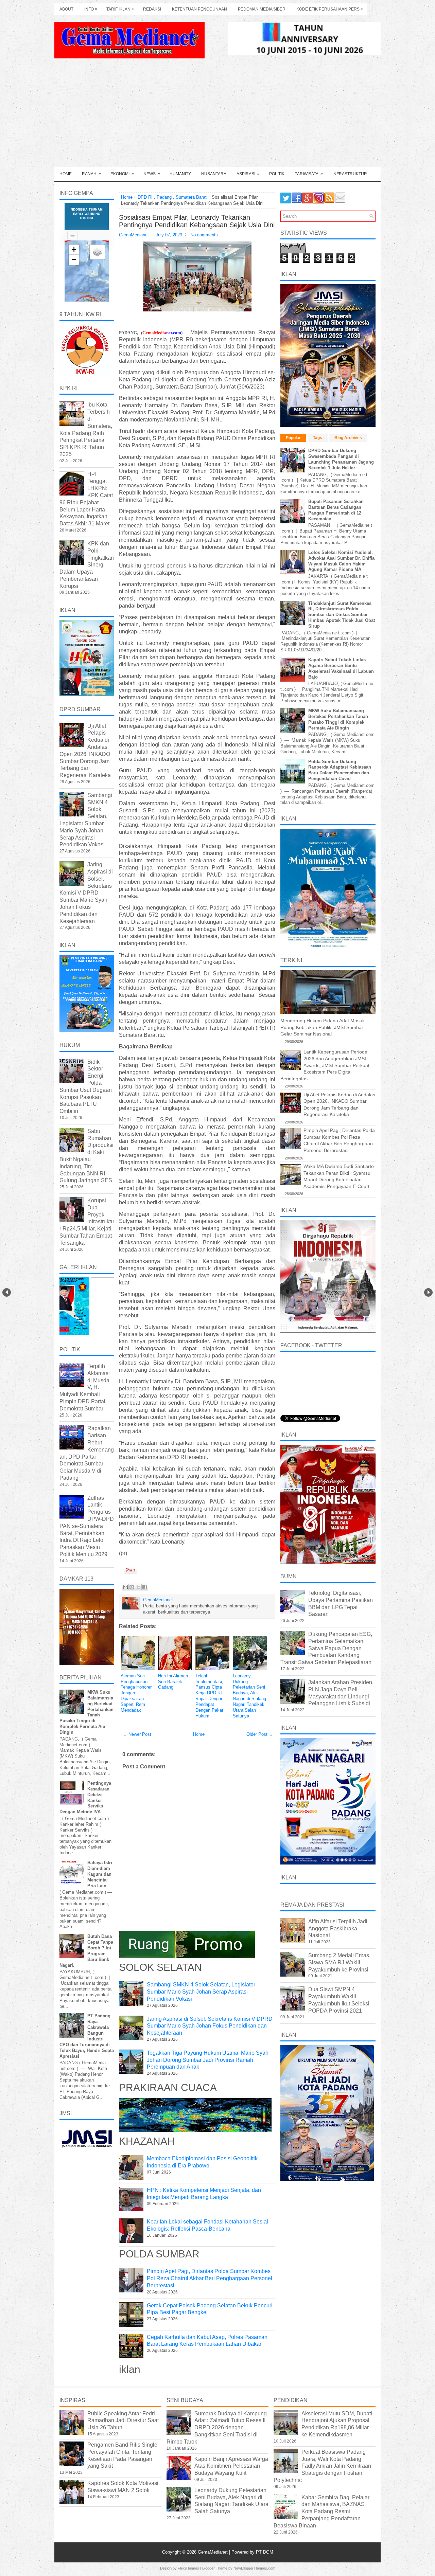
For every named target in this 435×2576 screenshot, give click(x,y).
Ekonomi (122, 174)
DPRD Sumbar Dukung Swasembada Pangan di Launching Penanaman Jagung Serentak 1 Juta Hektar (341, 459)
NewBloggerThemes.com (254, 2568)
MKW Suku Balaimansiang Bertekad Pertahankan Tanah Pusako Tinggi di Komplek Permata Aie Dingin (338, 719)
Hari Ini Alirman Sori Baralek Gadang (173, 1682)
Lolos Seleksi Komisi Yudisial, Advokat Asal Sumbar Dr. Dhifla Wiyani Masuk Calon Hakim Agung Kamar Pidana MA (341, 561)
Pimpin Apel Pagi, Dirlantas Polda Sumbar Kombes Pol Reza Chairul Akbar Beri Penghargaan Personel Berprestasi (210, 2278)
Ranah (91, 174)
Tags (318, 438)
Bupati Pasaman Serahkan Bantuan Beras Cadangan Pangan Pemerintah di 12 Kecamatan (336, 510)
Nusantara (214, 174)
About (66, 9)
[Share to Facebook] (145, 1587)
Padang (164, 197)
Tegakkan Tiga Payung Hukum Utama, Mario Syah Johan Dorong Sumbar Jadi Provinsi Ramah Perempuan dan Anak (208, 2060)
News (152, 174)
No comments (204, 235)
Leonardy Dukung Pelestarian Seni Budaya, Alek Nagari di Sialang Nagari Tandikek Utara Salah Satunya (249, 1696)
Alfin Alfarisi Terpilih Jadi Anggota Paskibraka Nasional (338, 1929)
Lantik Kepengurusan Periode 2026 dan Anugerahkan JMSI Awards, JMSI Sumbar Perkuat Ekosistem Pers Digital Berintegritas (325, 1065)
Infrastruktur (350, 174)
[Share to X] (138, 1587)
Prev (7, 1292)
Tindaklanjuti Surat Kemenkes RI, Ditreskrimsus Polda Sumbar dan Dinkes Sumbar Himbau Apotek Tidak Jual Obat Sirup (342, 615)
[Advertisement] (217, 116)
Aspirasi (248, 174)
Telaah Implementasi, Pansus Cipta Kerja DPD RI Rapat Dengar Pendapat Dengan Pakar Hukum (209, 1696)
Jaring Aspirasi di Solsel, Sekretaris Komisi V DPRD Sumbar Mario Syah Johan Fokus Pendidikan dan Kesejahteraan (210, 2026)
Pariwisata (309, 174)
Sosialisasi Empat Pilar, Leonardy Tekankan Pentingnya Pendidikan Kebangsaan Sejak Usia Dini (197, 221)
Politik (277, 174)
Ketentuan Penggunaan (199, 9)
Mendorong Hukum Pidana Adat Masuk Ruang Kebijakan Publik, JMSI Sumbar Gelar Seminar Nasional (323, 1027)
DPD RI (145, 197)
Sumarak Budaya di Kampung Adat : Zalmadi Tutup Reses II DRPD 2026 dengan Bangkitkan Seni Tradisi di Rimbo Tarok (217, 2428)
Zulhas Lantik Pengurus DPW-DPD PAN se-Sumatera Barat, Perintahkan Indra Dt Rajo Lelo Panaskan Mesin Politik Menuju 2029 (87, 1526)
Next (428, 1292)
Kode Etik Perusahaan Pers (330, 9)
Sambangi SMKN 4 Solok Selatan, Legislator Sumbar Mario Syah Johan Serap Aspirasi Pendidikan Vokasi (201, 1992)
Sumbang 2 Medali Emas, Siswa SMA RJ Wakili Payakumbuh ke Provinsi (339, 1962)
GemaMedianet (213, 2552)
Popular (293, 438)
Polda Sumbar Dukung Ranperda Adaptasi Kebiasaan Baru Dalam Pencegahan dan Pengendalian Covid (340, 770)
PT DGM (265, 2552)
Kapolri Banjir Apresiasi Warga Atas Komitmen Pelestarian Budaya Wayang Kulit (231, 2466)
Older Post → (260, 1734)
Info (91, 9)
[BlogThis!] (132, 1587)
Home (66, 174)
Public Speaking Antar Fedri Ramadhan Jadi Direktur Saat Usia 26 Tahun (123, 2421)
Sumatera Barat (191, 197)
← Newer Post (137, 1734)
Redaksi (152, 9)
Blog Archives (348, 438)
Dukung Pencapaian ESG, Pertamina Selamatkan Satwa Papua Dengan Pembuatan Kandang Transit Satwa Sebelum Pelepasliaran (326, 1648)
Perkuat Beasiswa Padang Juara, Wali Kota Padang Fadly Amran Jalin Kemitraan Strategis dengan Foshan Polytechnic (322, 2466)
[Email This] (125, 1587)
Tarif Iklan (120, 9)
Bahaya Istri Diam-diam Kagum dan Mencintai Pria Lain (100, 1874)
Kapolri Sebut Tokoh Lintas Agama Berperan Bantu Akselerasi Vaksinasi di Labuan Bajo (341, 668)
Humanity (180, 174)
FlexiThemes (188, 2568)
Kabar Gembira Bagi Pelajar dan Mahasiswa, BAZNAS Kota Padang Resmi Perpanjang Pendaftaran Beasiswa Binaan (321, 2511)
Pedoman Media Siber (262, 9)
